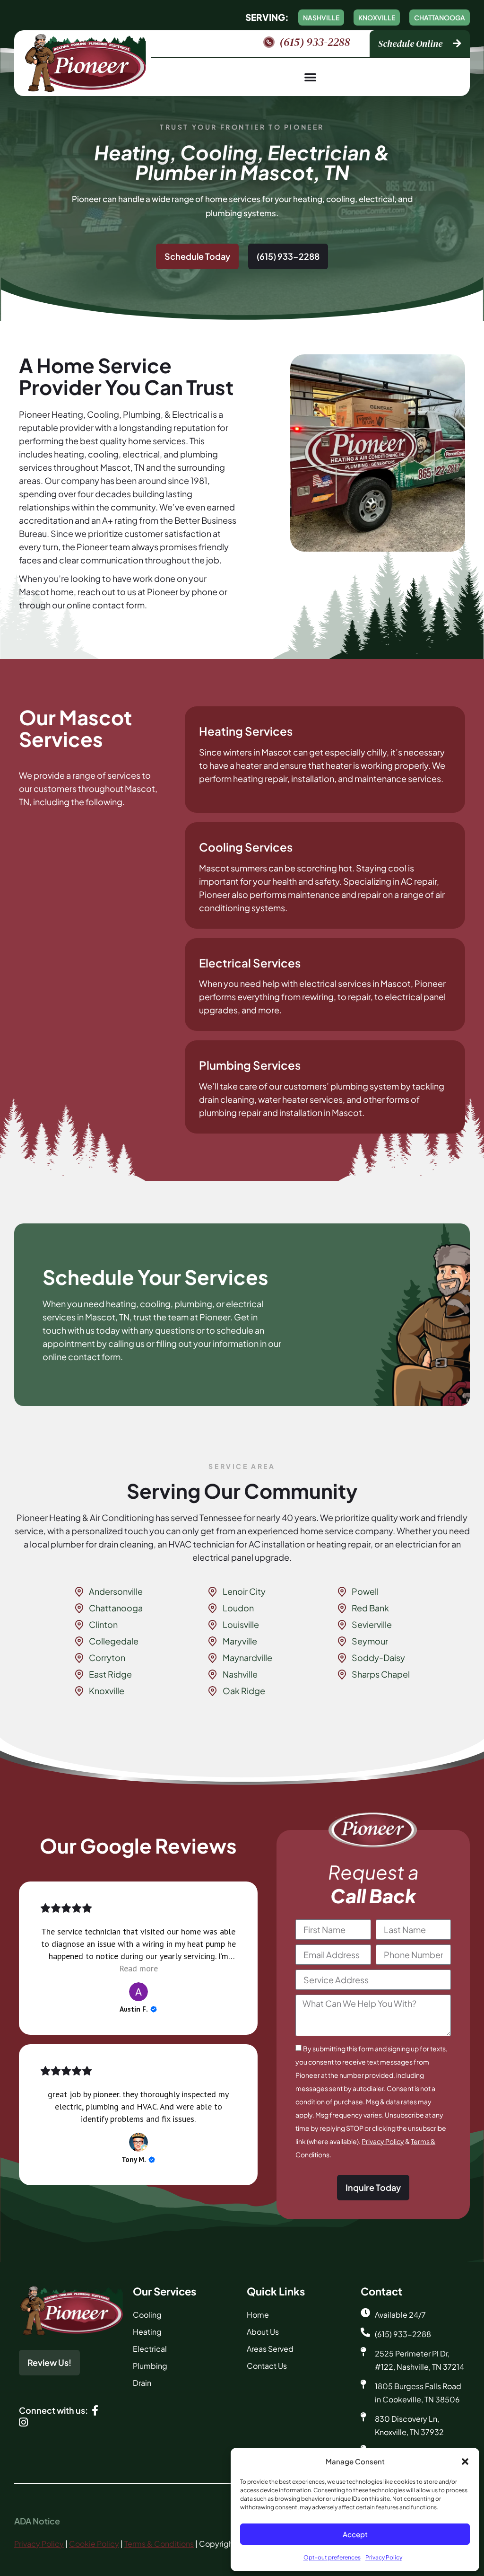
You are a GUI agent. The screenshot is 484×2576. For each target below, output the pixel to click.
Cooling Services (246, 847)
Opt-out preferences (332, 2557)
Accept (355, 2534)
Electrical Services (250, 963)
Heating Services (246, 731)
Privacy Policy (384, 2557)
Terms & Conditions (159, 2544)
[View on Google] (138, 1992)
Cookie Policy (94, 2544)
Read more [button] (138, 1968)
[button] (465, 2462)
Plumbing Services (250, 1065)
